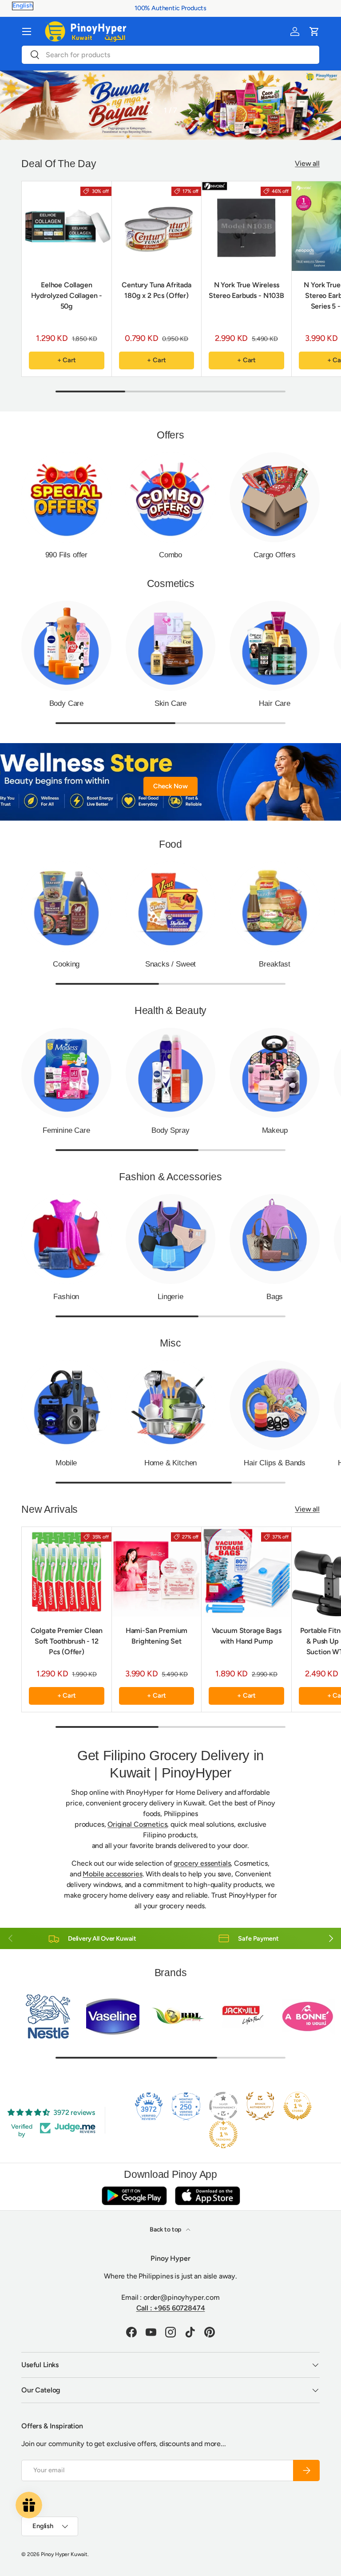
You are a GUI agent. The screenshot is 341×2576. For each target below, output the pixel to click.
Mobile (66, 1463)
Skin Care (170, 703)
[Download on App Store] (207, 2195)
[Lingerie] (171, 1239)
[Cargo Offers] (275, 497)
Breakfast (274, 964)
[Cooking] (66, 906)
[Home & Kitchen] (171, 1405)
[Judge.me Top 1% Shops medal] (297, 2106)
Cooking (66, 964)
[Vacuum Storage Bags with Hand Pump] (246, 1572)
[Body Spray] (171, 1073)
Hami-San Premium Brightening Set (157, 1636)
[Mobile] (66, 1405)
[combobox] (170, 55)
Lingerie (170, 1296)
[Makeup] (275, 1073)
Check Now (170, 786)
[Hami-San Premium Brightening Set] (157, 1572)
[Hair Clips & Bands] (275, 1405)
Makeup (275, 1130)
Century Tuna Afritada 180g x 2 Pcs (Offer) (157, 290)
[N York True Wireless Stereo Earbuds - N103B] (246, 226)
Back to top (166, 2230)
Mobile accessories (112, 1874)
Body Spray (170, 1130)
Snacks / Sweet (171, 964)
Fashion (66, 1296)
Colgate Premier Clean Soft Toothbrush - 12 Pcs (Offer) (67, 1641)
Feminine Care (66, 1130)
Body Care (66, 703)
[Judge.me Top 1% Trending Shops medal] (223, 2134)
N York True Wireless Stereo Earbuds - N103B (246, 290)
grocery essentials (202, 1863)
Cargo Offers (275, 555)
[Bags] (275, 1239)
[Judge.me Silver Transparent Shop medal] (223, 2106)
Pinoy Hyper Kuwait (64, 2554)
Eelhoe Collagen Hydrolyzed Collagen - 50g (67, 296)
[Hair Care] (275, 646)
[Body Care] (66, 646)
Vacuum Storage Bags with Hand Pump (247, 1636)
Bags (275, 1296)
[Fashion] (66, 1239)
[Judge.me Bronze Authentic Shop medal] (260, 2106)
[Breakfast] (275, 906)
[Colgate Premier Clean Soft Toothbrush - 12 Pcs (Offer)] (67, 1572)
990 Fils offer (67, 555)
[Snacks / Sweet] (171, 906)
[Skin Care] (171, 646)
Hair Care (274, 703)
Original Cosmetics (137, 1824)
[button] (314, 31)
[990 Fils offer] (66, 497)
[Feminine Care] (66, 1073)
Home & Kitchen (171, 1463)
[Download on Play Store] (134, 2195)
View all (307, 163)
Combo (170, 555)
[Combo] (171, 497)
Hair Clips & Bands (275, 1463)
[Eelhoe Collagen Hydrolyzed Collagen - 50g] (67, 226)
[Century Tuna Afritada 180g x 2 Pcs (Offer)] (157, 226)
